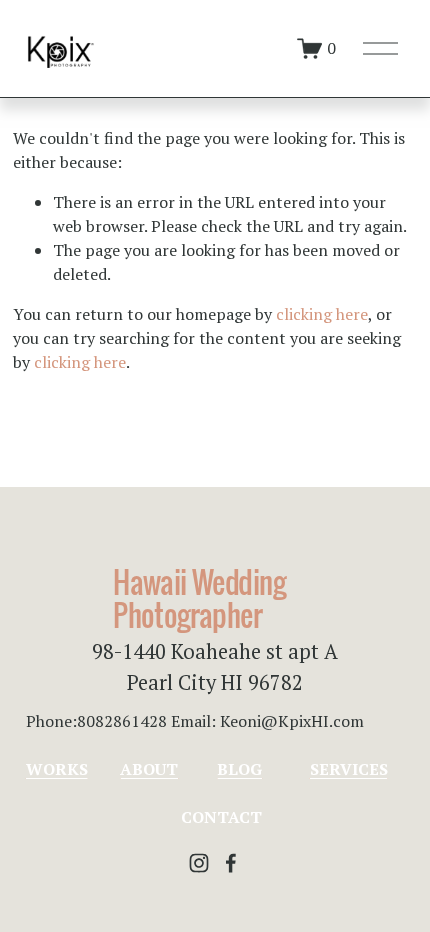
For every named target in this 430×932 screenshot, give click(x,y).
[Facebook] (231, 863)
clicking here (322, 314)
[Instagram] (199, 863)
